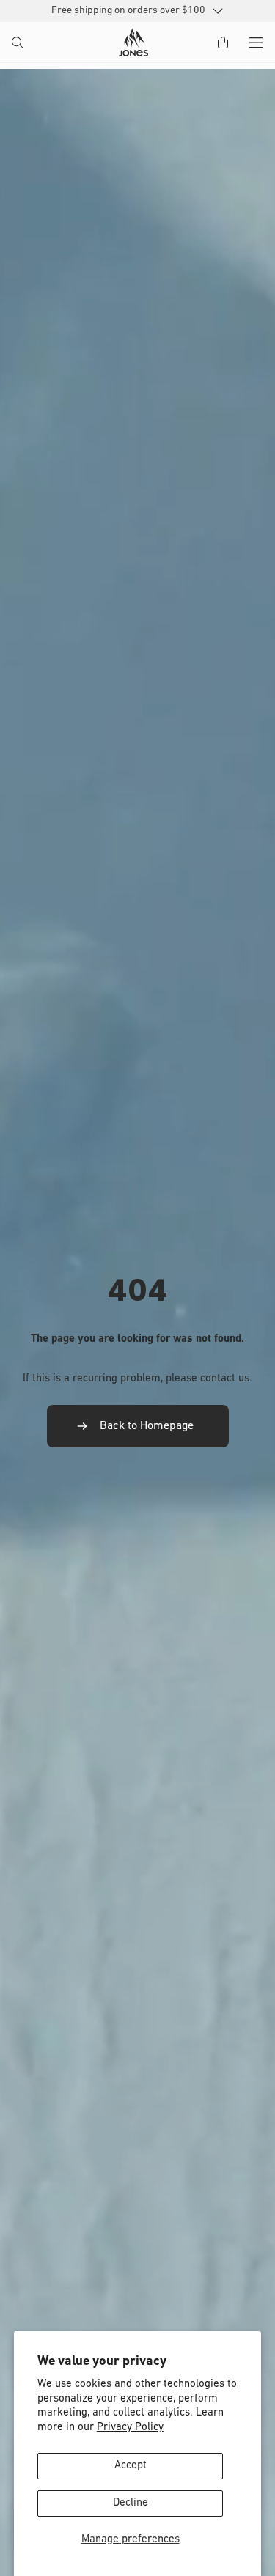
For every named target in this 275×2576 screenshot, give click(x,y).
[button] (19, 44)
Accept (131, 2466)
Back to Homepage (147, 1426)
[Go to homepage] (133, 43)
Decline (131, 2503)
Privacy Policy (130, 2428)
